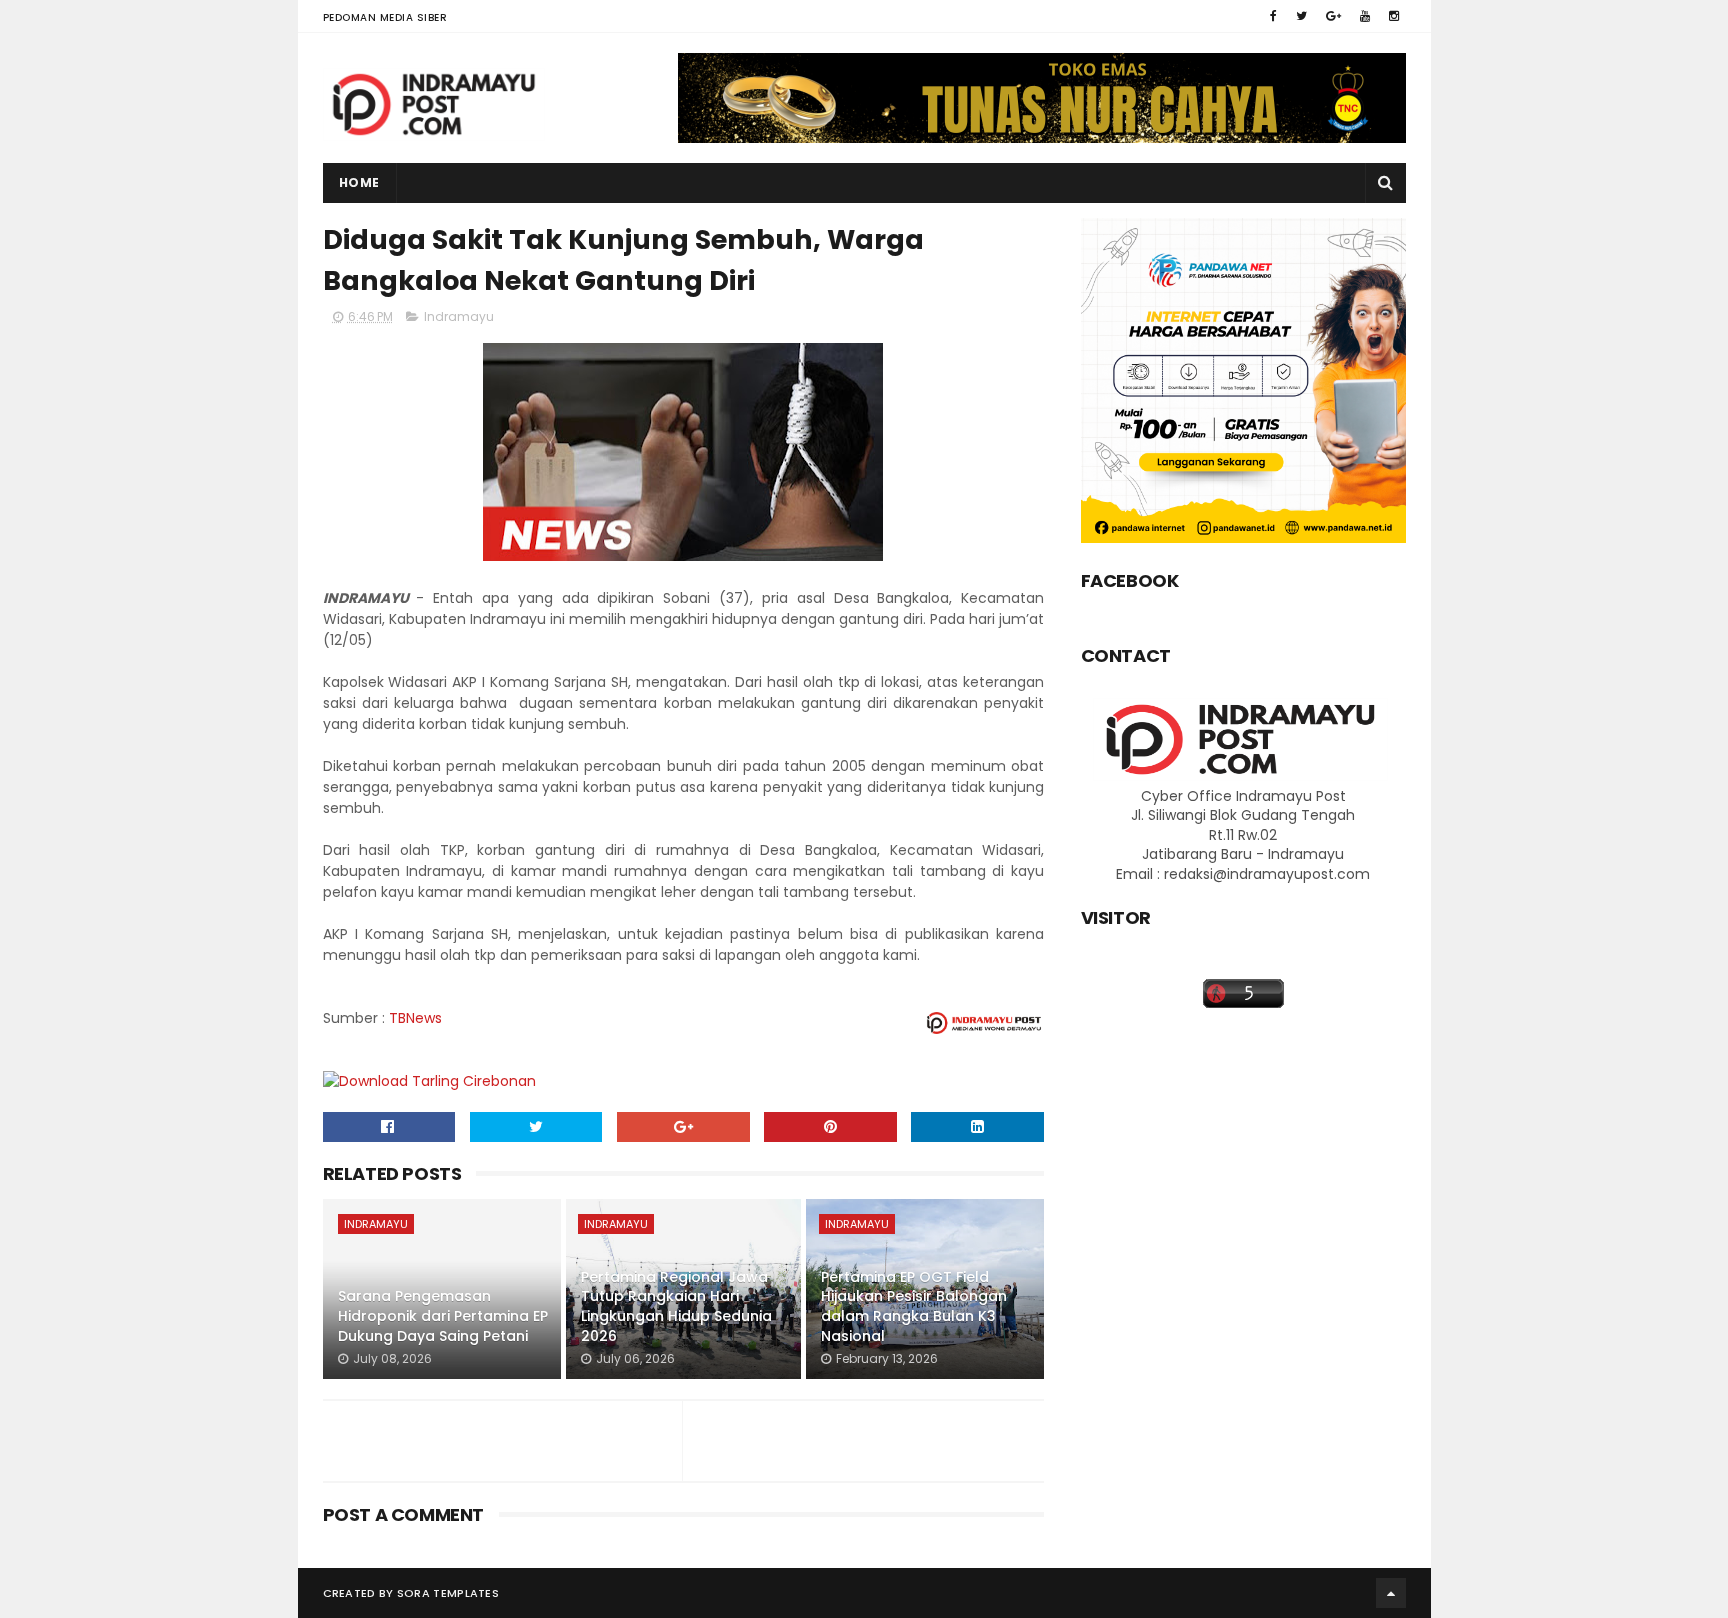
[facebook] (1273, 16)
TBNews (415, 1018)
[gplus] (1333, 16)
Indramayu (459, 316)
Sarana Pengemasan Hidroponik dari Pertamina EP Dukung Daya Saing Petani (443, 1315)
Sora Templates (448, 1593)
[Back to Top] (1391, 1593)
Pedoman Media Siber (385, 17)
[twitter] (1301, 16)
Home (359, 182)
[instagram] (1394, 16)
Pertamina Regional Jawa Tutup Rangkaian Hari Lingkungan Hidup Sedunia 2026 (676, 1306)
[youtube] (1365, 16)
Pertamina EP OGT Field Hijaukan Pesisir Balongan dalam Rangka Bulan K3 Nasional (914, 1306)
